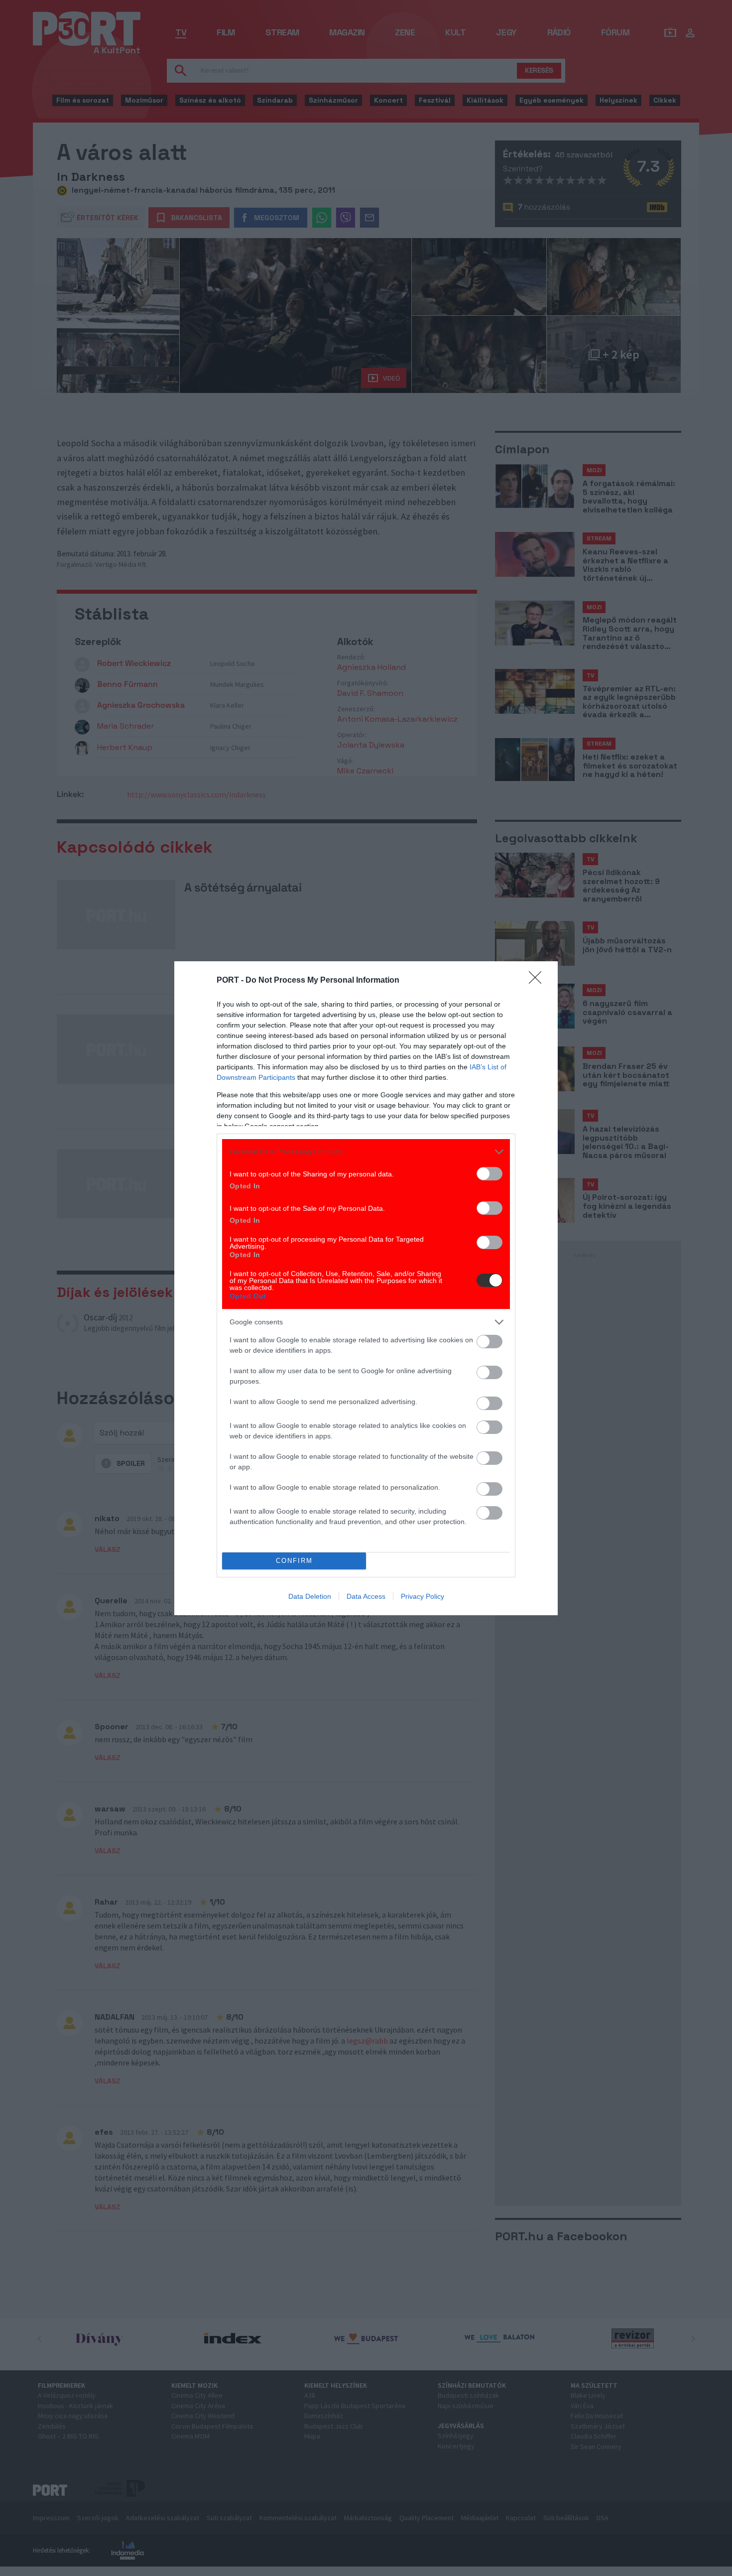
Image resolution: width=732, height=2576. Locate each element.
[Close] (538, 981)
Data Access (366, 1596)
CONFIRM (294, 1561)
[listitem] (366, 1152)
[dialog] (366, 1288)
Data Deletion (310, 1596)
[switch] (489, 1174)
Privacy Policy (423, 1596)
